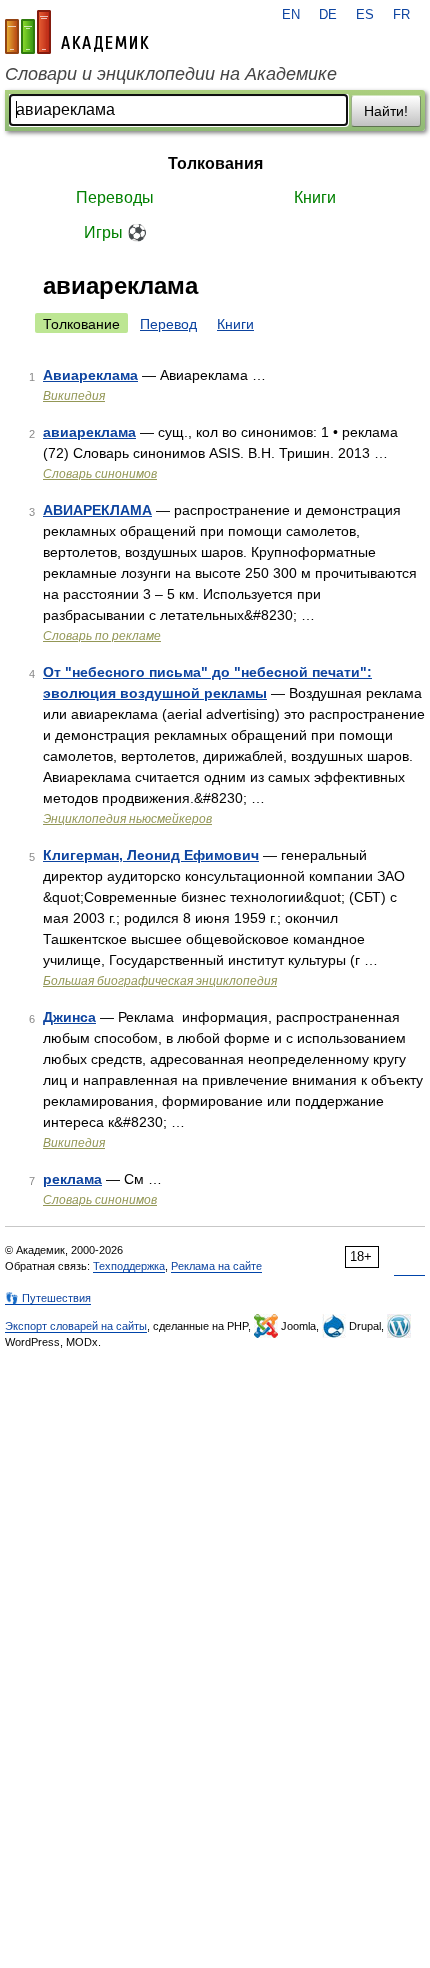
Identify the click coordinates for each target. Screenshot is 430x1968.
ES (365, 15)
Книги (315, 197)
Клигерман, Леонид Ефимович (151, 855)
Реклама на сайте (216, 1266)
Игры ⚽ (115, 232)
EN (291, 15)
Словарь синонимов (100, 474)
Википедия (74, 396)
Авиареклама (90, 375)
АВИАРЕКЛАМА (97, 510)
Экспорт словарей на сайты (76, 1326)
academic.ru (77, 32)
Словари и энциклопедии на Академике (171, 74)
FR (401, 15)
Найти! (386, 111)
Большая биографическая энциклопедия (160, 981)
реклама (72, 1179)
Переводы (115, 197)
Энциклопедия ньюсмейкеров (127, 819)
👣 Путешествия (48, 1298)
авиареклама (89, 432)
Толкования (215, 163)
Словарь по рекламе (102, 636)
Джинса (69, 1017)
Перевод (168, 324)
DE (328, 15)
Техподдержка (129, 1266)
